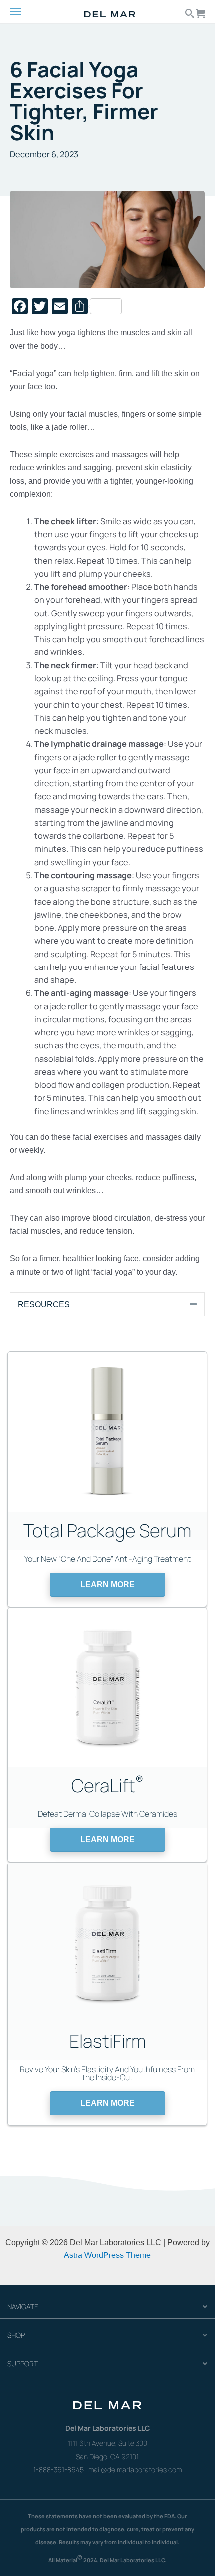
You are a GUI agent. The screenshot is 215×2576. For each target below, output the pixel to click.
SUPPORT (23, 2364)
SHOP (16, 2335)
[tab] (107, 1304)
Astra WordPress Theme (107, 2255)
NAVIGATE (23, 2307)
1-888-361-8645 (59, 2469)
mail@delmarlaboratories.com (135, 2469)
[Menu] (24, 12)
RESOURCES (44, 1304)
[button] (108, 1585)
